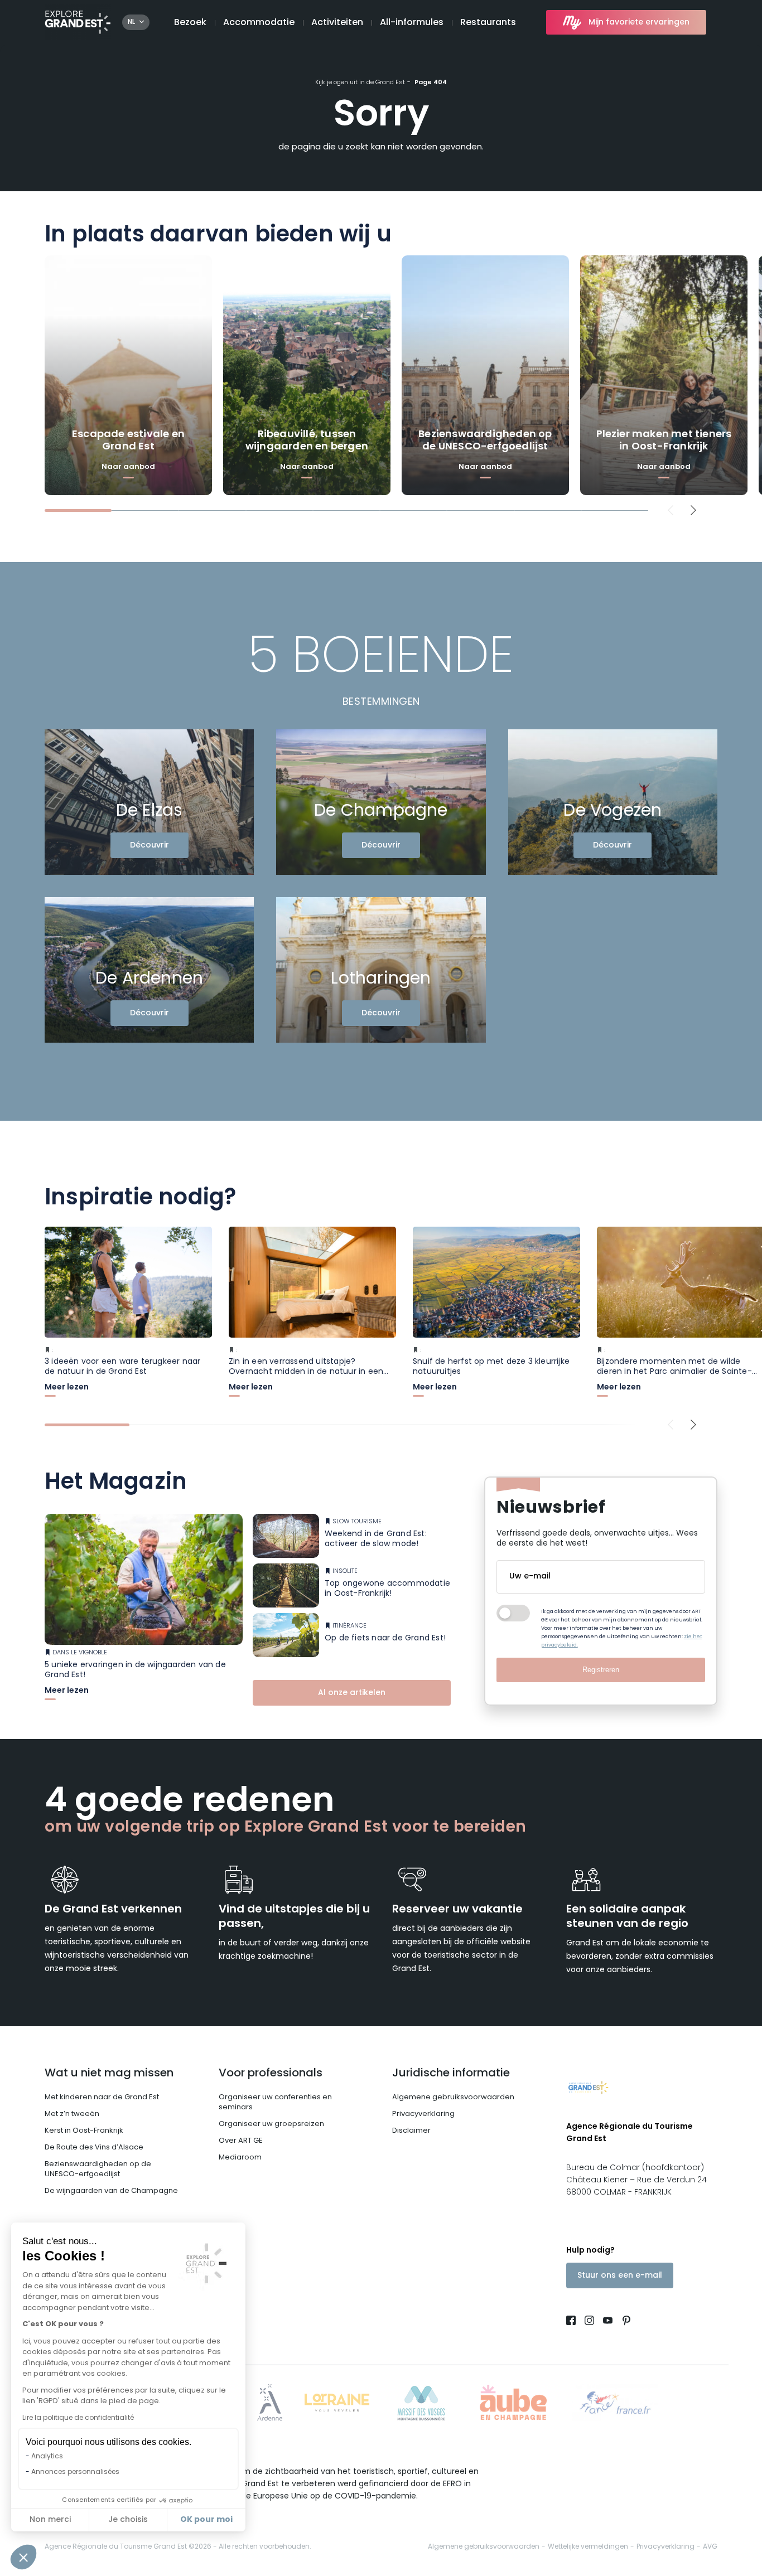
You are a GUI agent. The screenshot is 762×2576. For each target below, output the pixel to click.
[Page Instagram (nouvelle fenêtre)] (589, 2322)
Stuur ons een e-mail (620, 2276)
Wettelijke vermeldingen (588, 2547)
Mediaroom (240, 2158)
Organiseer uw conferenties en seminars (275, 2102)
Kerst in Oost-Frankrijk (84, 2131)
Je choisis (128, 2520)
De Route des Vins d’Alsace (94, 2148)
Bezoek (190, 23)
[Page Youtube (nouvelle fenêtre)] (608, 2322)
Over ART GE (241, 2141)
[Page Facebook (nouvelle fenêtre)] (573, 2322)
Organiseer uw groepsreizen (271, 2124)
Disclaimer (411, 2131)
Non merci (50, 2520)
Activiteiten (337, 23)
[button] (23, 2557)
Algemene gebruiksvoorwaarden (453, 2097)
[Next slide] (694, 510)
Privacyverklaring (423, 2114)
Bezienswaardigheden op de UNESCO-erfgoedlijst (98, 2169)
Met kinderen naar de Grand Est (102, 2097)
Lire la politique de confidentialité (78, 2418)
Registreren (601, 1670)
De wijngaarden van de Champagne (111, 2191)
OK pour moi (206, 2520)
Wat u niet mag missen (109, 2074)
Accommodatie (259, 23)
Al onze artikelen (352, 1693)
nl (131, 22)
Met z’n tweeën (72, 2114)
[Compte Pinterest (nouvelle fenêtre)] (624, 2322)
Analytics (47, 2457)
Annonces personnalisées (75, 2472)
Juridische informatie (451, 2074)
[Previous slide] (671, 510)
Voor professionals (271, 2074)
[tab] (78, 510)
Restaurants (488, 23)
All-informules (412, 23)
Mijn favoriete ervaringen (639, 23)
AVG (710, 2547)
